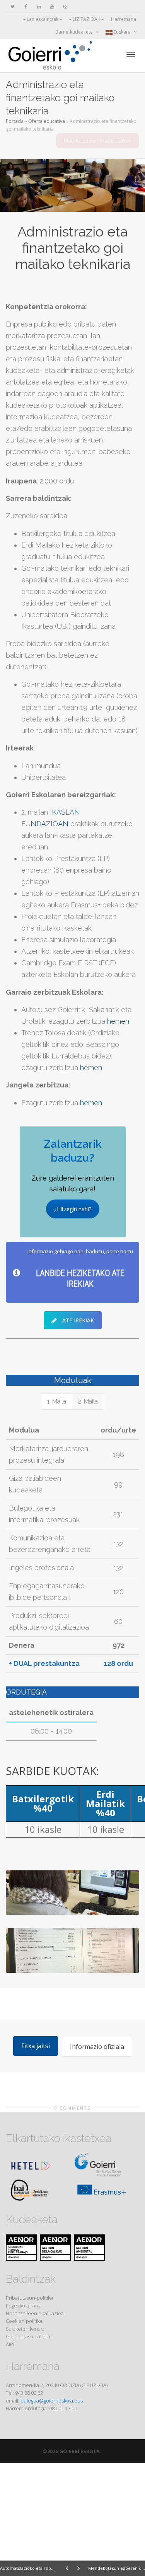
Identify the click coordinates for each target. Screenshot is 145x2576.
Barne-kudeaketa (75, 32)
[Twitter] (13, 6)
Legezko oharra (24, 2305)
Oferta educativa (47, 121)
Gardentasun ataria (28, 2336)
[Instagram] (65, 6)
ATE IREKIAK (78, 1320)
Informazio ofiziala (97, 2047)
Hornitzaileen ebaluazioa (35, 2313)
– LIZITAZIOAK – (86, 19)
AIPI (10, 2344)
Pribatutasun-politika (29, 2298)
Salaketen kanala (25, 2329)
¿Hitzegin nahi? (73, 1209)
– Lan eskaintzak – (43, 19)
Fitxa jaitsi (36, 2046)
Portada (15, 121)
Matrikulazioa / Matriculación (98, 141)
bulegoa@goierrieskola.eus (52, 2401)
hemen (118, 1021)
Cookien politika (24, 2321)
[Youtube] (52, 6)
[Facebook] (26, 6)
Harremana (124, 19)
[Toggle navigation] (131, 54)
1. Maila (57, 1401)
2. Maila (88, 1401)
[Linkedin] (39, 6)
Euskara (122, 32)
